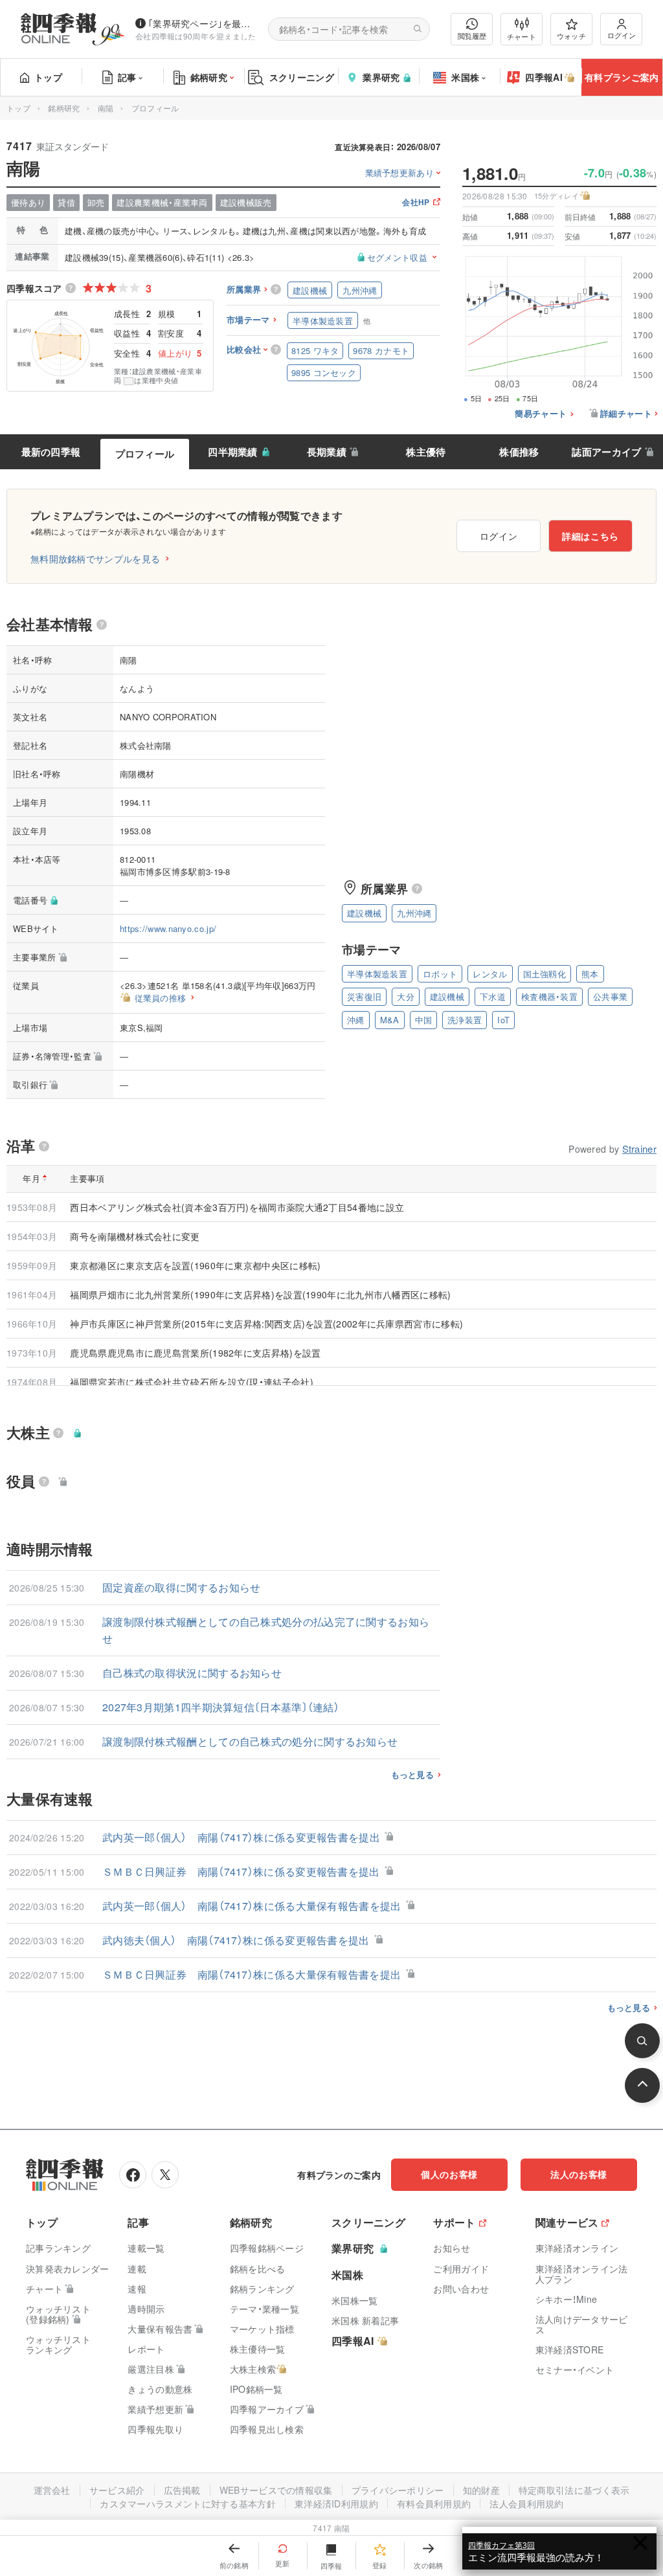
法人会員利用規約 (526, 2504)
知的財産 (481, 2490)
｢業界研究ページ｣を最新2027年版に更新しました (203, 23)
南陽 (106, 108)
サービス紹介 (117, 2490)
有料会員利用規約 (434, 2504)
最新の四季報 (51, 452)
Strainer (639, 1149)
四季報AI (544, 77)
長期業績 (327, 452)
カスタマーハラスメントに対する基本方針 (188, 2504)
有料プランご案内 (622, 77)
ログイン (622, 35)
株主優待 (426, 452)
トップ (48, 77)
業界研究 (381, 77)
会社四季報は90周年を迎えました (196, 36)
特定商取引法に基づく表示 (574, 2490)
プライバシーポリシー (398, 2490)
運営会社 (52, 2490)
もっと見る (413, 1775)
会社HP (416, 203)
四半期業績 (233, 452)
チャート (522, 36)
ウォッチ (571, 36)
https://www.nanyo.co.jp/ (168, 928)
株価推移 (519, 452)
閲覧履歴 (472, 36)
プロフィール (145, 454)
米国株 (465, 77)
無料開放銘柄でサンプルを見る (95, 559)
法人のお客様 (579, 2174)
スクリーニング (302, 77)
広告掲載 (182, 2490)
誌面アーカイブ (606, 452)
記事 (127, 77)
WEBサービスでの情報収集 (276, 2490)
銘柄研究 (209, 77)
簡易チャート (541, 414)
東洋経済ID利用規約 (336, 2504)
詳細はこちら (590, 536)
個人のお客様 (449, 2174)
